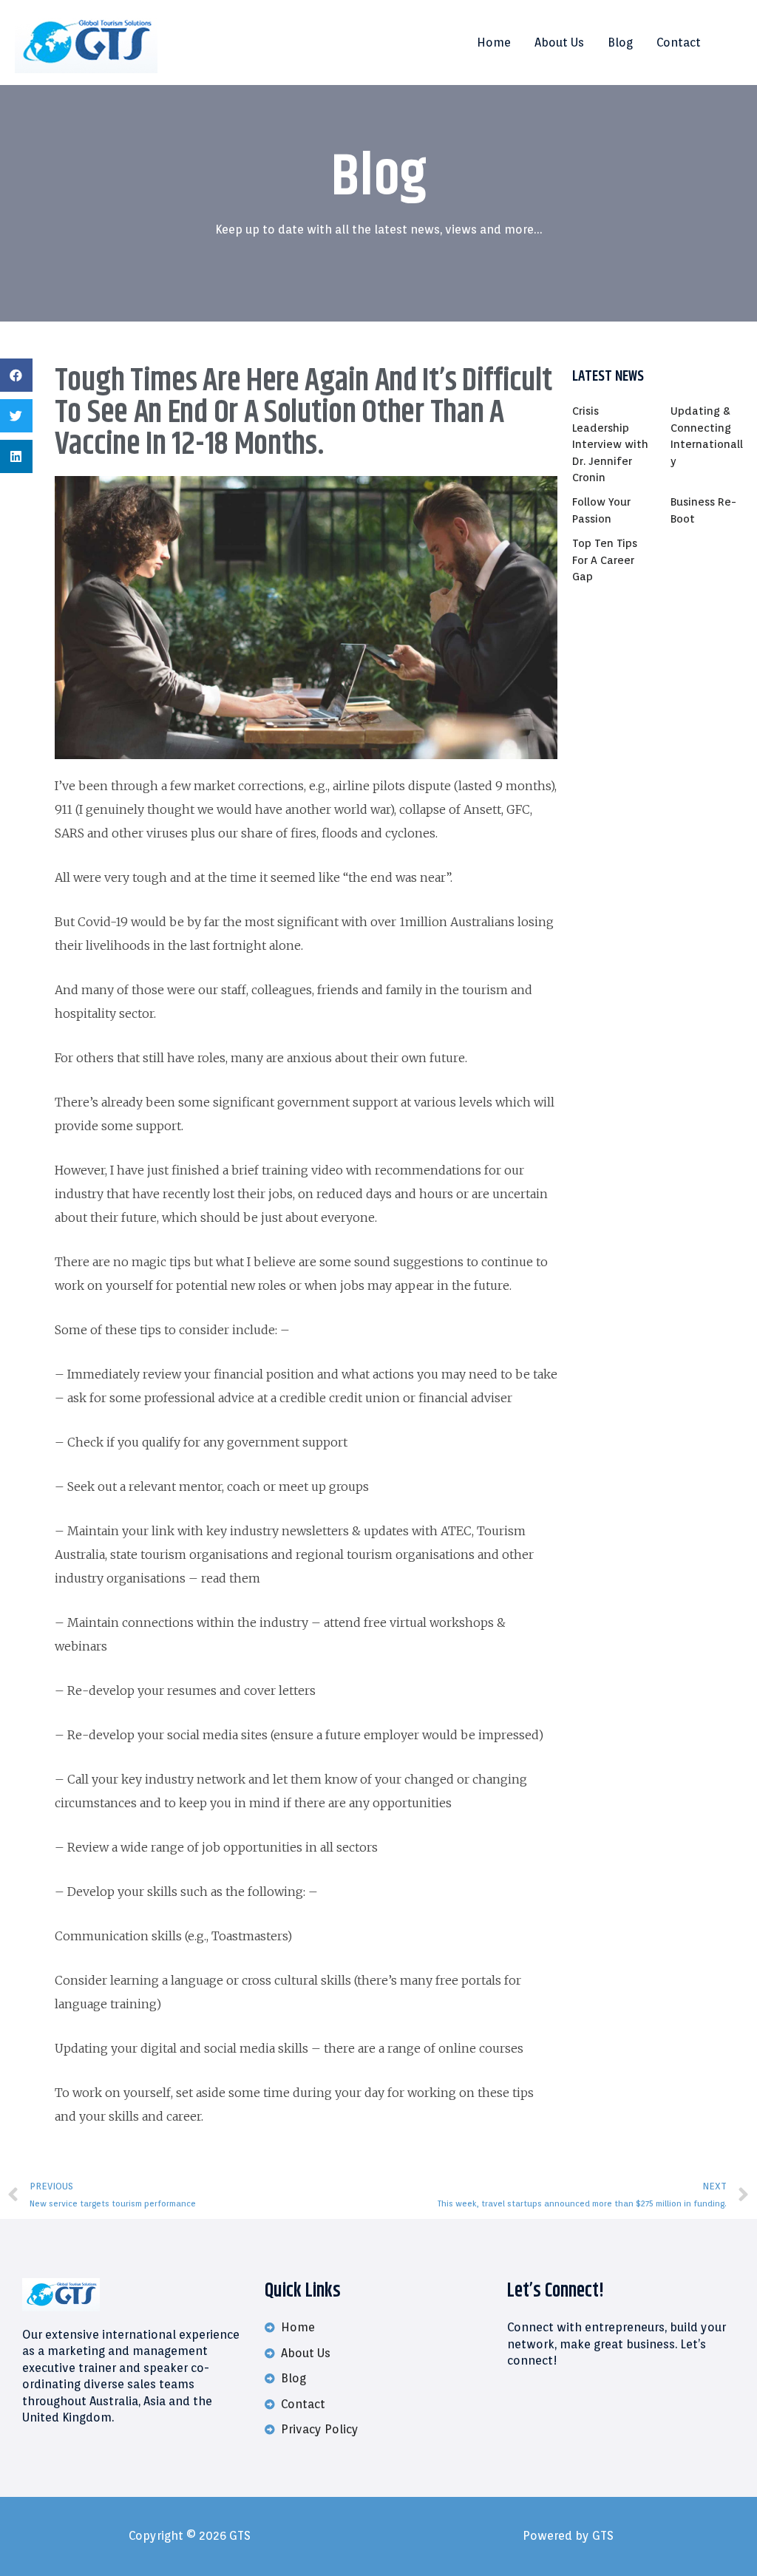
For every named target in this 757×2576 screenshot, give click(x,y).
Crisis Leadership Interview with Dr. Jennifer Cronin (610, 444)
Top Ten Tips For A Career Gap (605, 560)
